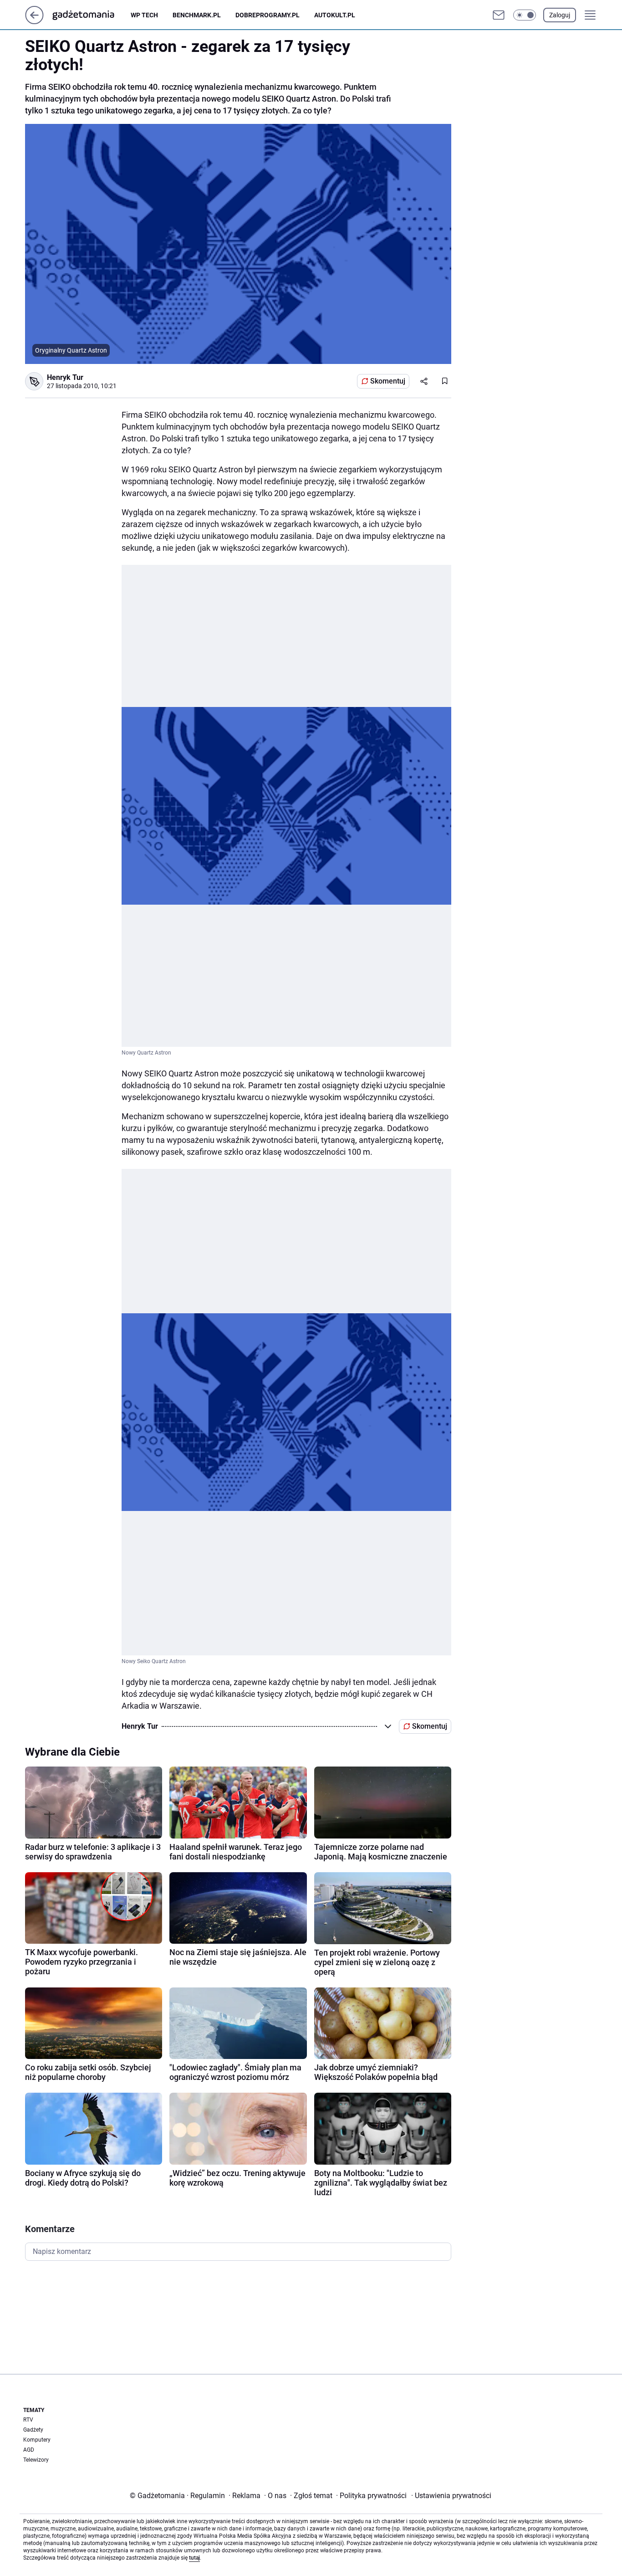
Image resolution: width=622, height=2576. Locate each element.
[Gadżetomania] (91, 15)
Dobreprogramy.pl (268, 15)
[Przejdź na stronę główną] (34, 22)
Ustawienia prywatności (451, 2496)
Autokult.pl (335, 15)
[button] (525, 15)
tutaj (194, 2558)
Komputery (37, 2440)
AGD (29, 2450)
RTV (28, 2420)
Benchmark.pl (197, 15)
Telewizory (36, 2460)
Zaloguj (560, 15)
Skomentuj (388, 381)
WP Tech (144, 15)
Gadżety (33, 2430)
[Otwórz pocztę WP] (499, 15)
